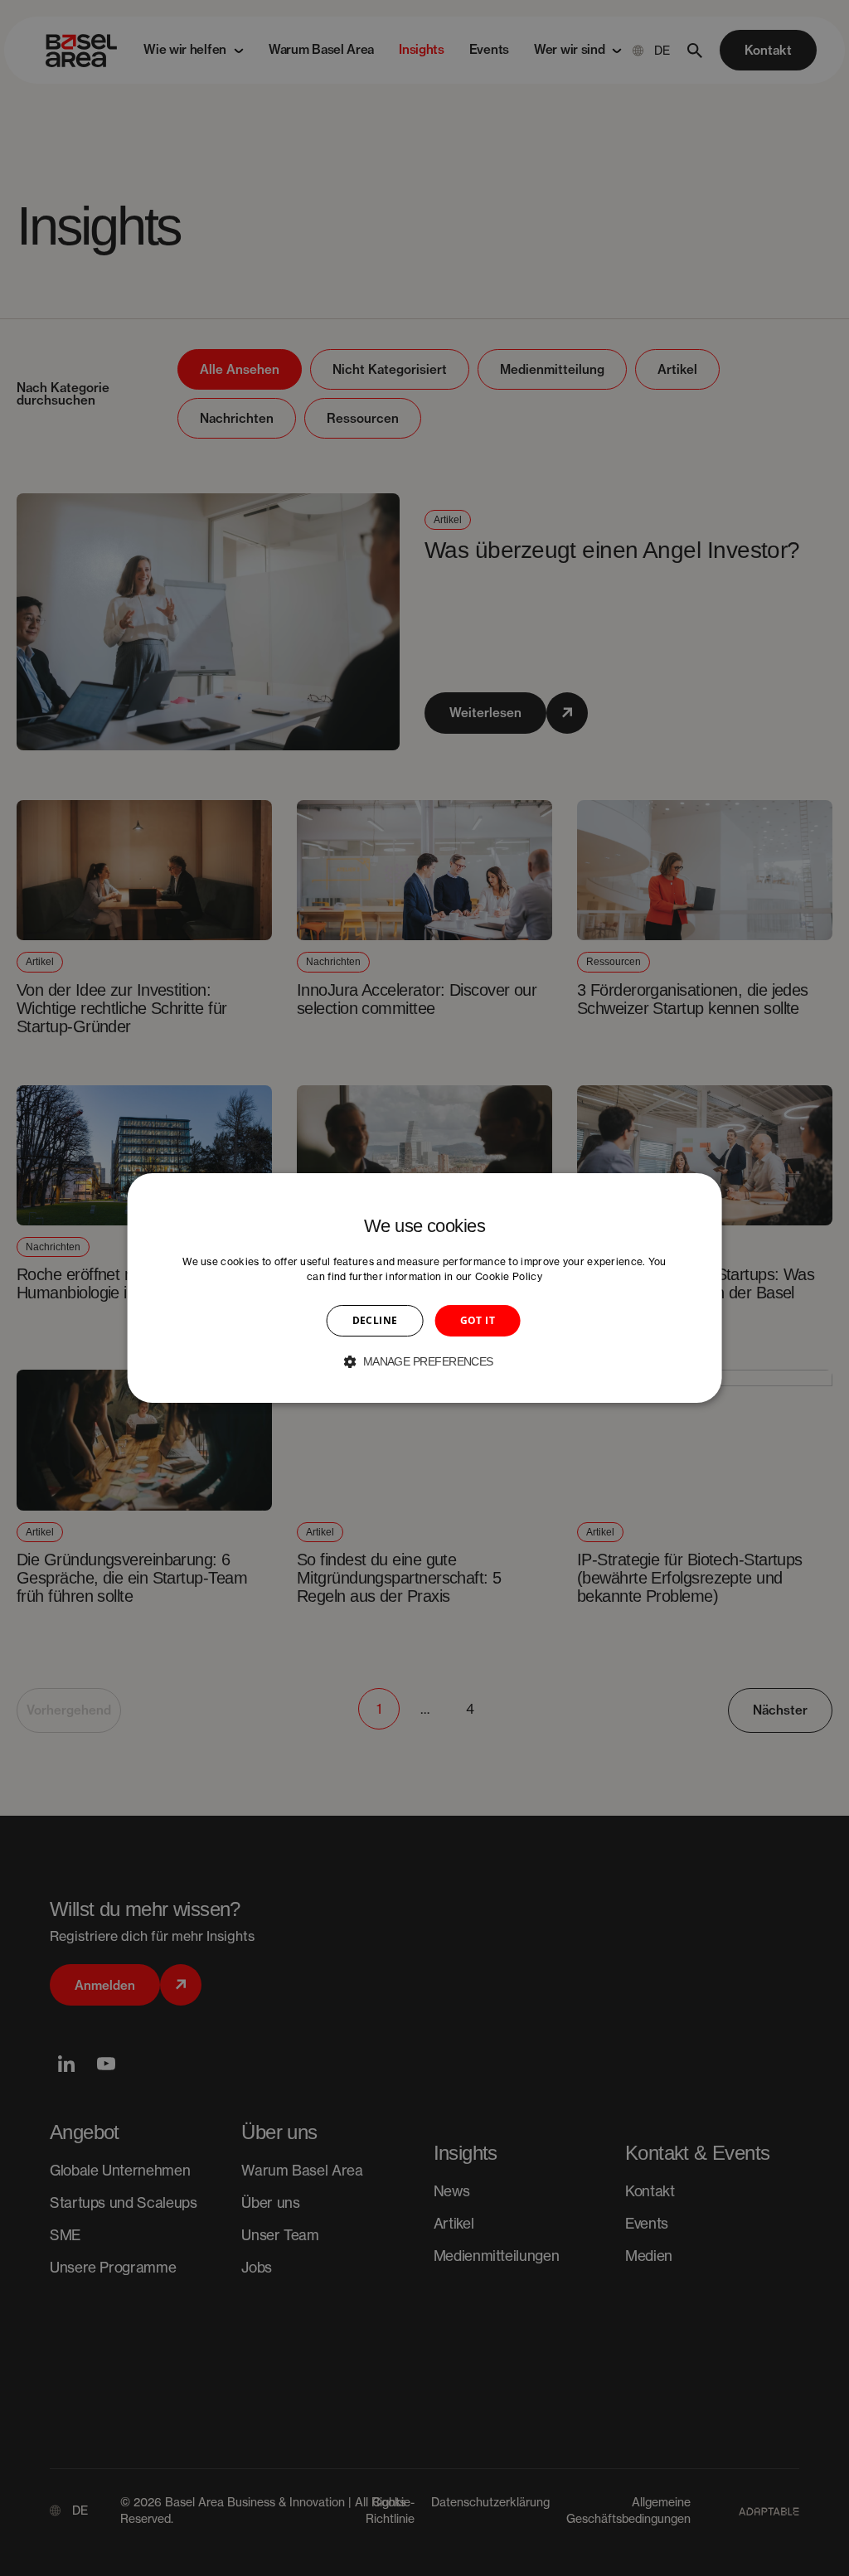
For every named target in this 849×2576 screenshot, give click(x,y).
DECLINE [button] (375, 1320)
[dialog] (425, 1288)
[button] (424, 1361)
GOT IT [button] (478, 1320)
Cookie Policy (509, 1276)
